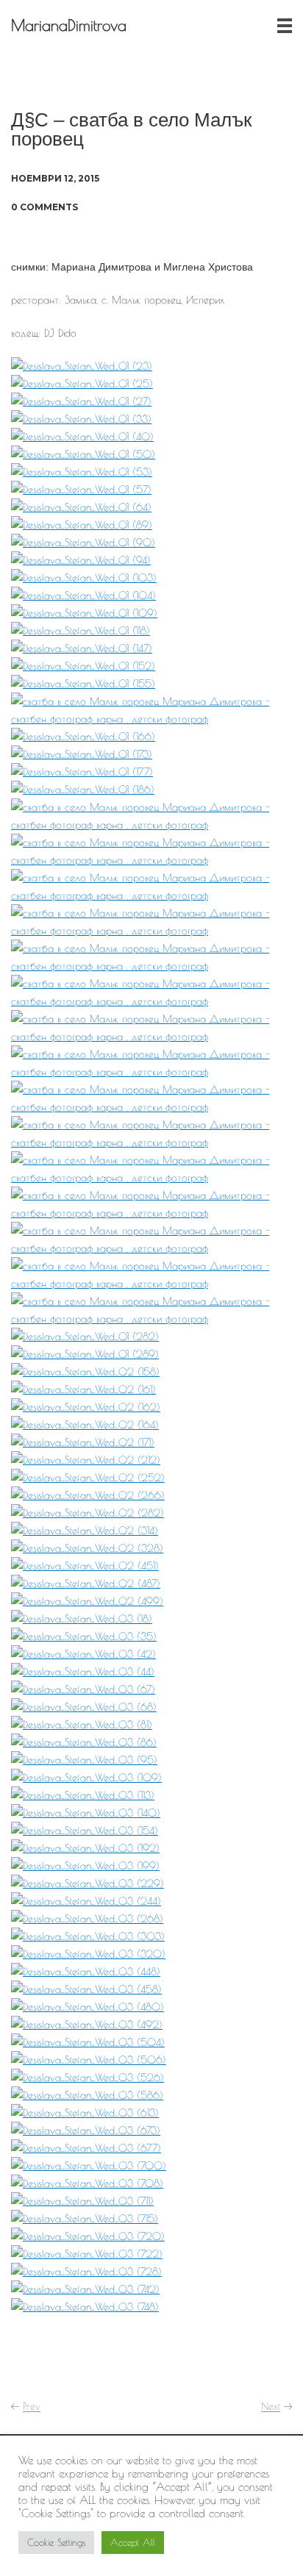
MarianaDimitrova (69, 25)
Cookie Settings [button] (56, 2542)
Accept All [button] (133, 2542)
